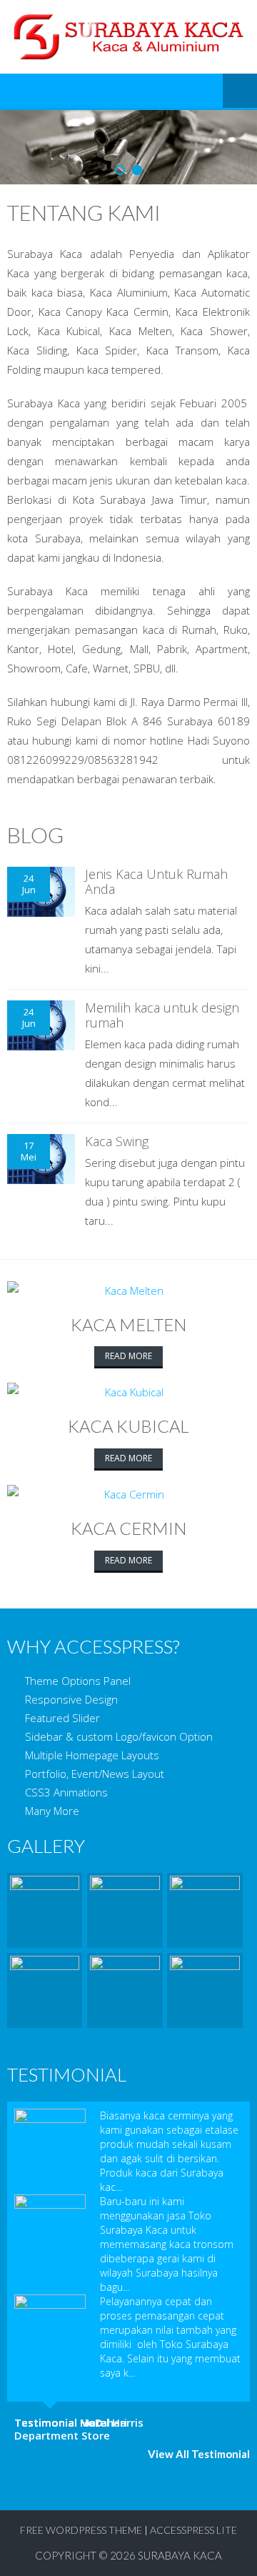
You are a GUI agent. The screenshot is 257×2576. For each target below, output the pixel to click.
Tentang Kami (84, 212)
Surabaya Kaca (180, 2555)
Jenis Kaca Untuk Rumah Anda (156, 882)
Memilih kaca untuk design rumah (162, 1015)
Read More (128, 1356)
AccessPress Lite (193, 2530)
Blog (35, 835)
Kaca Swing (117, 1141)
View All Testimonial (199, 2454)
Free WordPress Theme (81, 2530)
